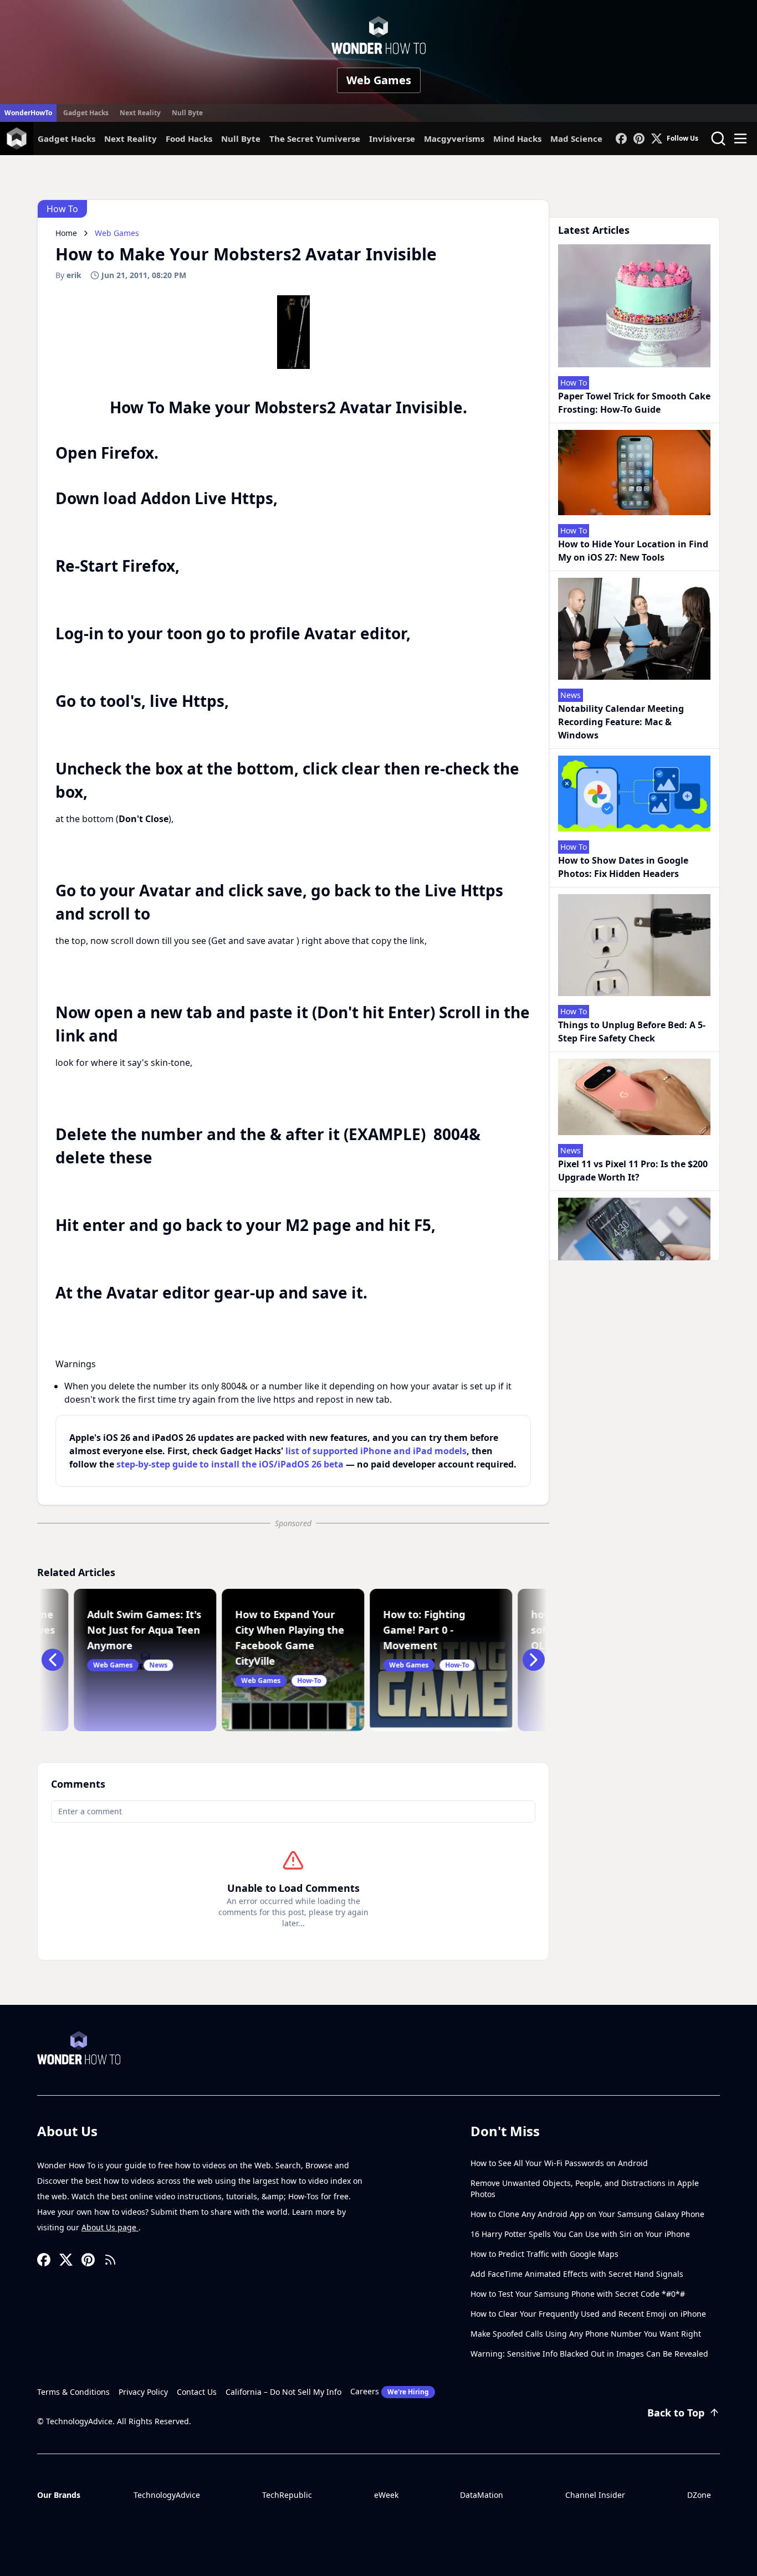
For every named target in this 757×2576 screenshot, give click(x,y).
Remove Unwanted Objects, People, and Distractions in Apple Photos (585, 2188)
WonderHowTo (28, 113)
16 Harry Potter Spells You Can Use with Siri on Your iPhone (580, 2234)
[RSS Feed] (110, 2260)
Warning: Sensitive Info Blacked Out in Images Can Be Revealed (589, 2354)
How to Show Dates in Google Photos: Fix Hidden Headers (623, 867)
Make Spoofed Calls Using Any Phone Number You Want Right (586, 2334)
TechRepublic (287, 2495)
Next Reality (140, 113)
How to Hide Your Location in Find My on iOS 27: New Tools (633, 551)
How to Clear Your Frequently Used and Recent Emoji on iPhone (588, 2314)
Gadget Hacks (86, 113)
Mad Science (576, 138)
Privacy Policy (143, 2392)
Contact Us (197, 2392)
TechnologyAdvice (167, 2495)
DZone (699, 2495)
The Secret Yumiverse (315, 138)
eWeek (386, 2495)
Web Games (379, 80)
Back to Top (676, 2413)
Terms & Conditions (73, 2392)
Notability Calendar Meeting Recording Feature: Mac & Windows (621, 722)
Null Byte (187, 113)
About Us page (110, 2227)
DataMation (482, 2495)
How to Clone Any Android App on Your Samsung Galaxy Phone (587, 2214)
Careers (390, 2391)
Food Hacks (189, 138)
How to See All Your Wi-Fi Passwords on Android (559, 2163)
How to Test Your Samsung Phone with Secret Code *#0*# (578, 2294)
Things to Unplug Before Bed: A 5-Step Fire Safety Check (632, 1032)
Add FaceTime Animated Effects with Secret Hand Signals (577, 2274)
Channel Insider (595, 2495)
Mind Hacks (517, 138)
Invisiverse (392, 138)
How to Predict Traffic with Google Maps (544, 2254)
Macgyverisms (454, 138)
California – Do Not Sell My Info (283, 2392)
